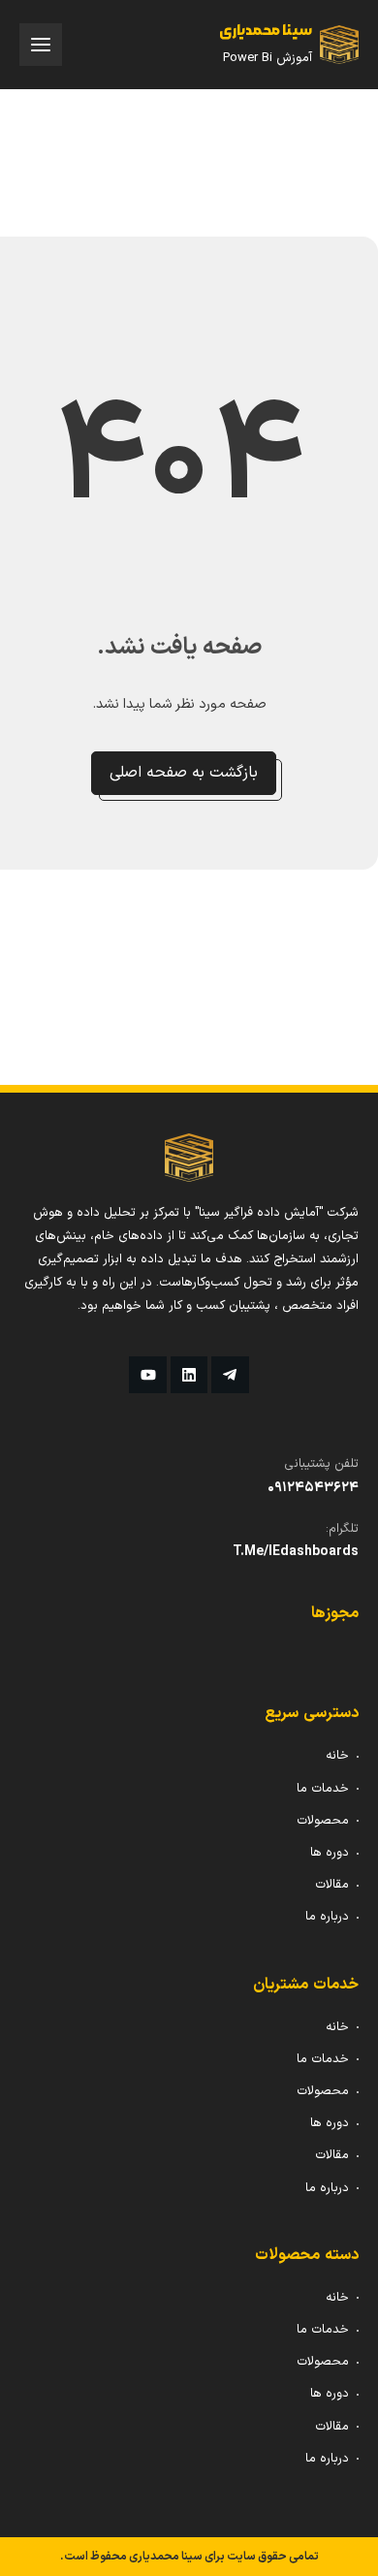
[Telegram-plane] (230, 1375)
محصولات (323, 1821)
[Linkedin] (189, 1375)
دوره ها (330, 1853)
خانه (337, 1756)
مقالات (332, 1885)
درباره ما (327, 1917)
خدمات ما (323, 1789)
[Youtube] (147, 1375)
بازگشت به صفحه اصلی (184, 773)
